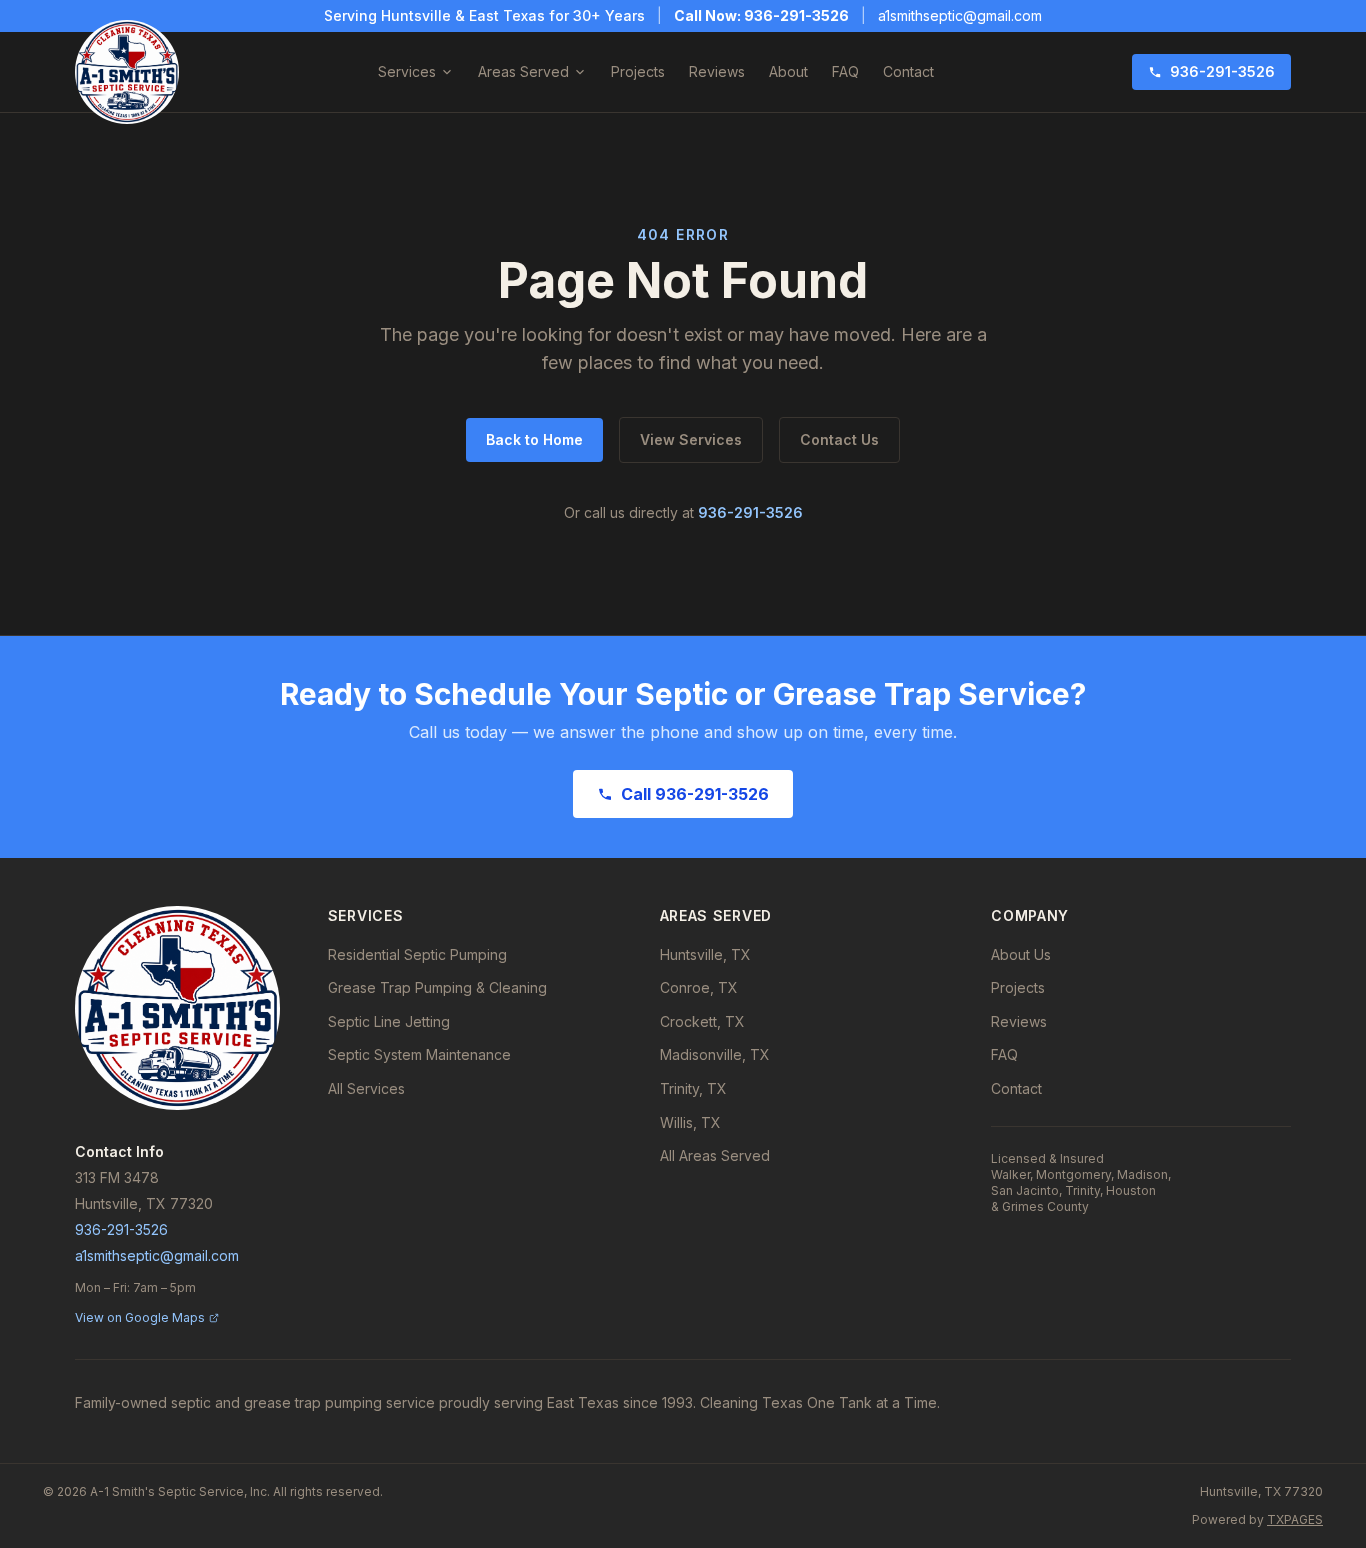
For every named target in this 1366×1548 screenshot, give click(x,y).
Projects (638, 71)
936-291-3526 (1222, 71)
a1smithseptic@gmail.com (960, 15)
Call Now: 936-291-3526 (761, 15)
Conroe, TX (699, 987)
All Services (366, 1088)
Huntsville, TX (705, 954)
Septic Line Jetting (389, 1021)
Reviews (717, 71)
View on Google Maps (140, 1317)
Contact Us (839, 439)
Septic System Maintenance (419, 1054)
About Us (1021, 954)
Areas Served (523, 71)
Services (407, 71)
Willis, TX (690, 1122)
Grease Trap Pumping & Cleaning (437, 987)
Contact (908, 71)
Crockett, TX (702, 1021)
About (788, 71)
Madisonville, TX (715, 1054)
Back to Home (534, 439)
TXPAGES (1295, 1519)
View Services (691, 439)
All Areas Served (715, 1155)
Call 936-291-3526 (695, 794)
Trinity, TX (693, 1088)
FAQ (845, 71)
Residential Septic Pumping (417, 954)
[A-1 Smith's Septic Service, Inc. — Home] (127, 72)
